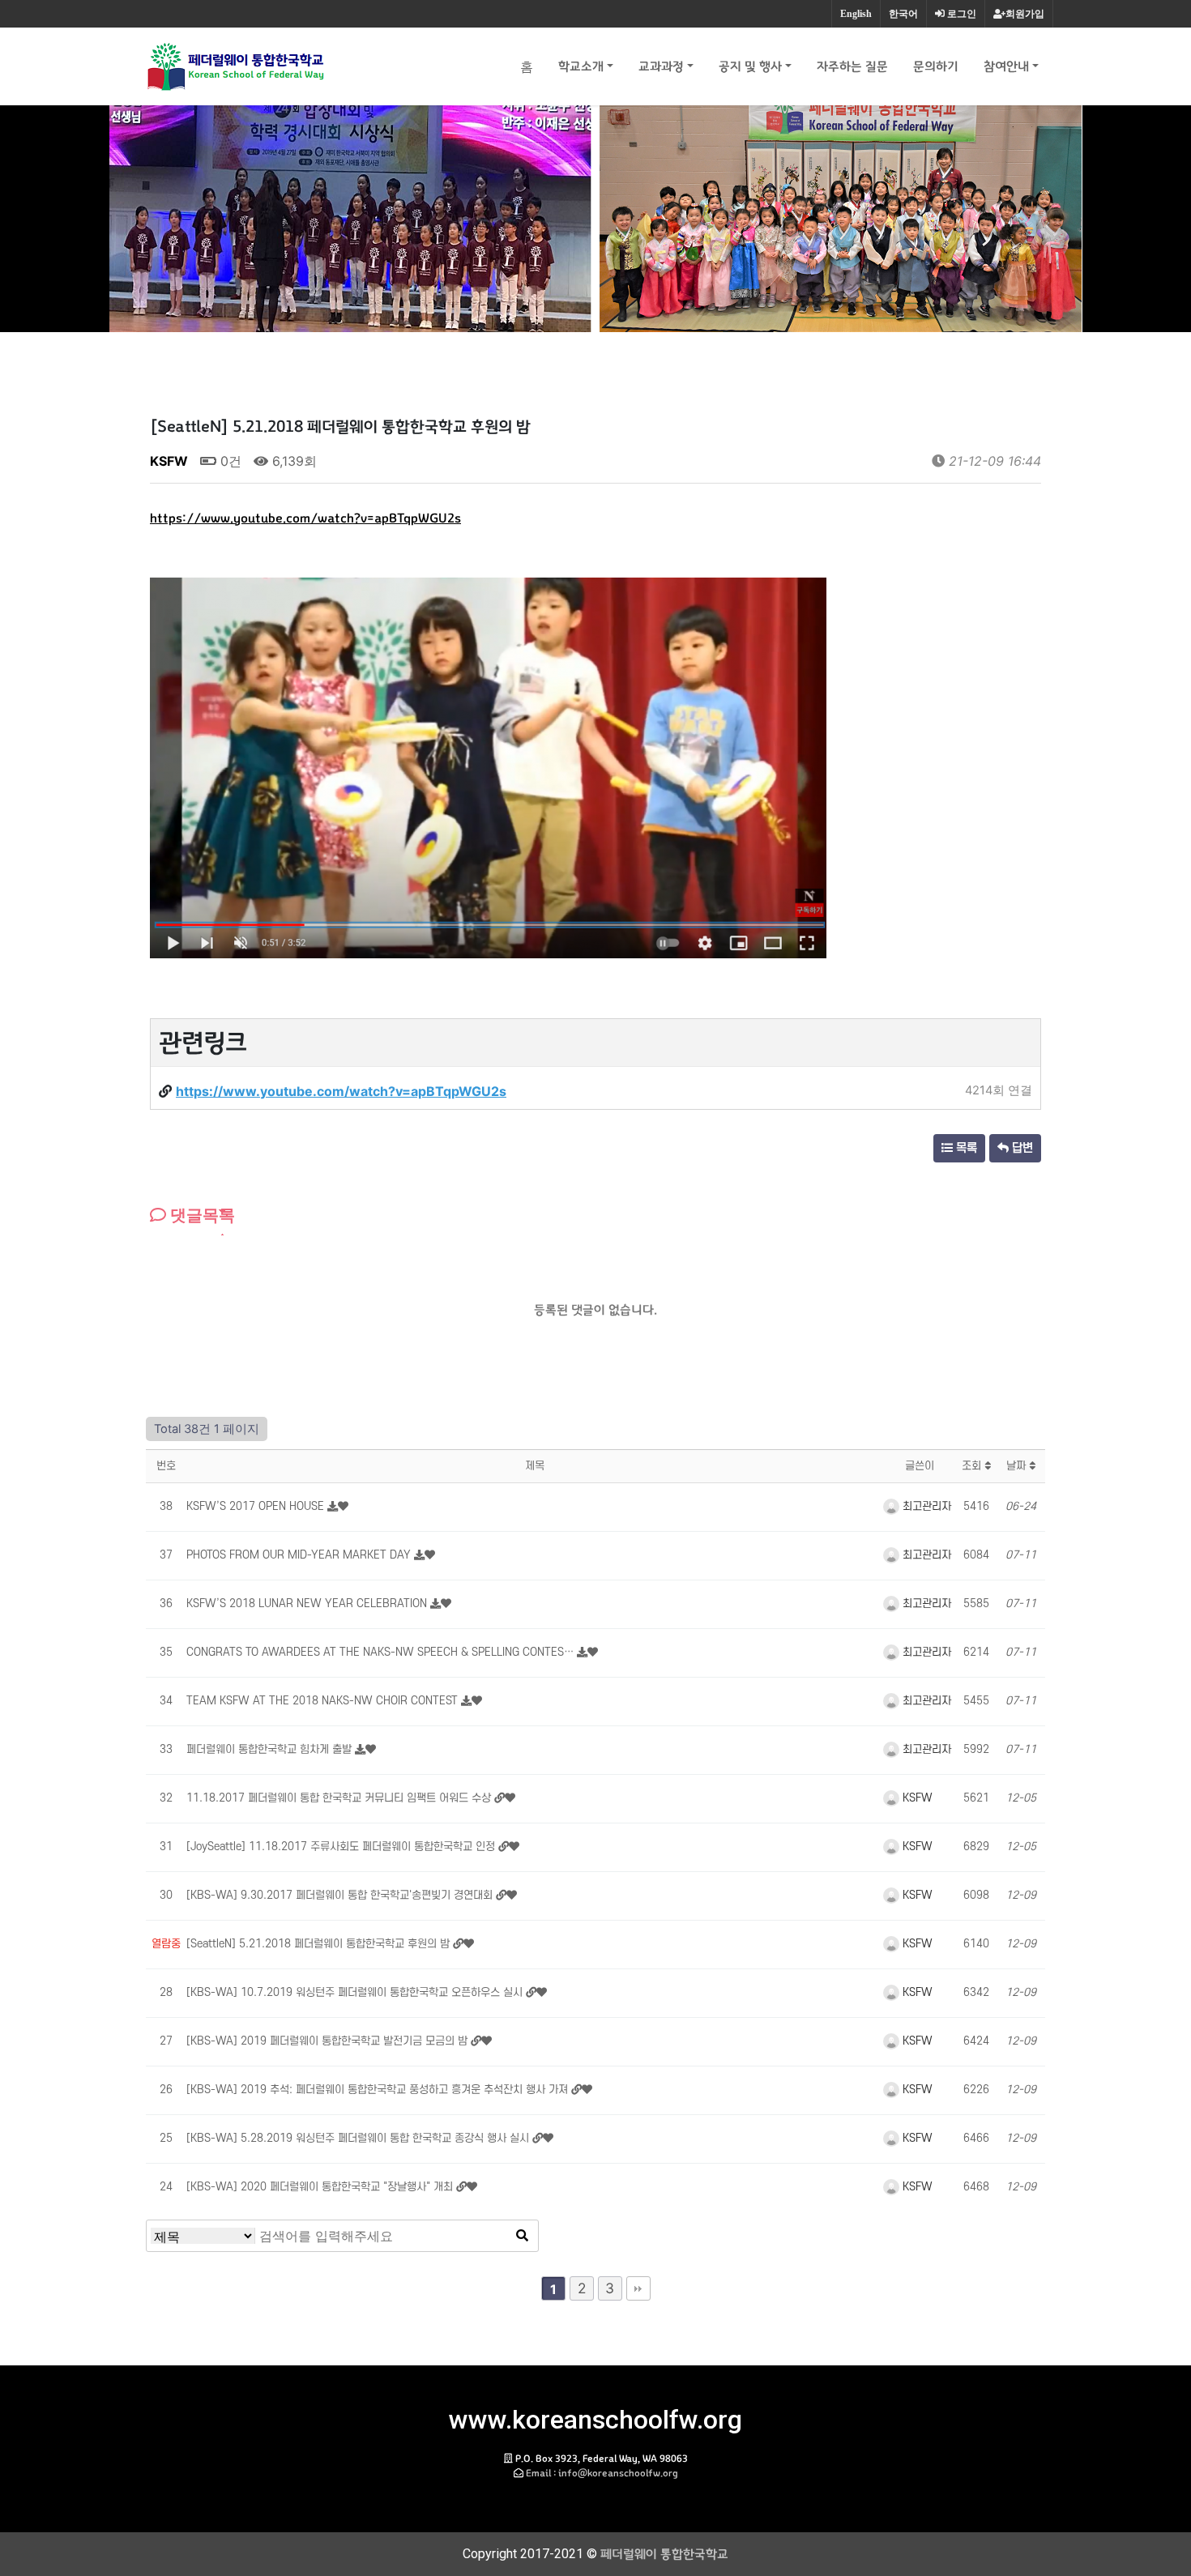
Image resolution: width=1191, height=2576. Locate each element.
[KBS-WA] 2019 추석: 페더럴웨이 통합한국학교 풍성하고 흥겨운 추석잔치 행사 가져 (379, 2090)
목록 (965, 1148)
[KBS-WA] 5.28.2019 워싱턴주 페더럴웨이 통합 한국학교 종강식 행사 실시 (359, 2138)
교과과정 (661, 66)
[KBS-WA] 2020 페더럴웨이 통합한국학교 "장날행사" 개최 (321, 2187)
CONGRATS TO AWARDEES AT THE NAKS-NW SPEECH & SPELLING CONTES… (382, 1652)
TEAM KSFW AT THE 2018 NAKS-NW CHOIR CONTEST (324, 1701)
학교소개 (581, 66)
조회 (973, 1466)
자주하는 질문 (852, 66)
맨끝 (638, 2288)
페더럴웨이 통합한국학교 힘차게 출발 (271, 1749)
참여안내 (1006, 66)
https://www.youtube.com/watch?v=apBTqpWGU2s (305, 518)
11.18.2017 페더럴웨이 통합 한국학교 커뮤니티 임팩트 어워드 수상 (340, 1798)
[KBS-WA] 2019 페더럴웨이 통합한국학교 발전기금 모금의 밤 (329, 2041)
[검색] (522, 2236)
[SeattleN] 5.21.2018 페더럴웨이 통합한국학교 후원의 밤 (320, 1944)
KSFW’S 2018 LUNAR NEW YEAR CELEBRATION (308, 1604)
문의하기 (936, 66)
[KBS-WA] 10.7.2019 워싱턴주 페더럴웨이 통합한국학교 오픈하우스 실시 (356, 1992)
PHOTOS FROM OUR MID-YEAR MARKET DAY (300, 1555)
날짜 (1018, 1466)
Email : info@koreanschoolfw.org (602, 2473)
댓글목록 (201, 1215)
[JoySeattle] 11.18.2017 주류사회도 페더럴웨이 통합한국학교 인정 (342, 1847)
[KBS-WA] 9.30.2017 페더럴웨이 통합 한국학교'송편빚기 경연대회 (341, 1895)
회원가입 (1025, 14)
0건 (229, 461)
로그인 (960, 14)
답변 (1021, 1148)
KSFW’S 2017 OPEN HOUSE (257, 1506)
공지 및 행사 (750, 66)
